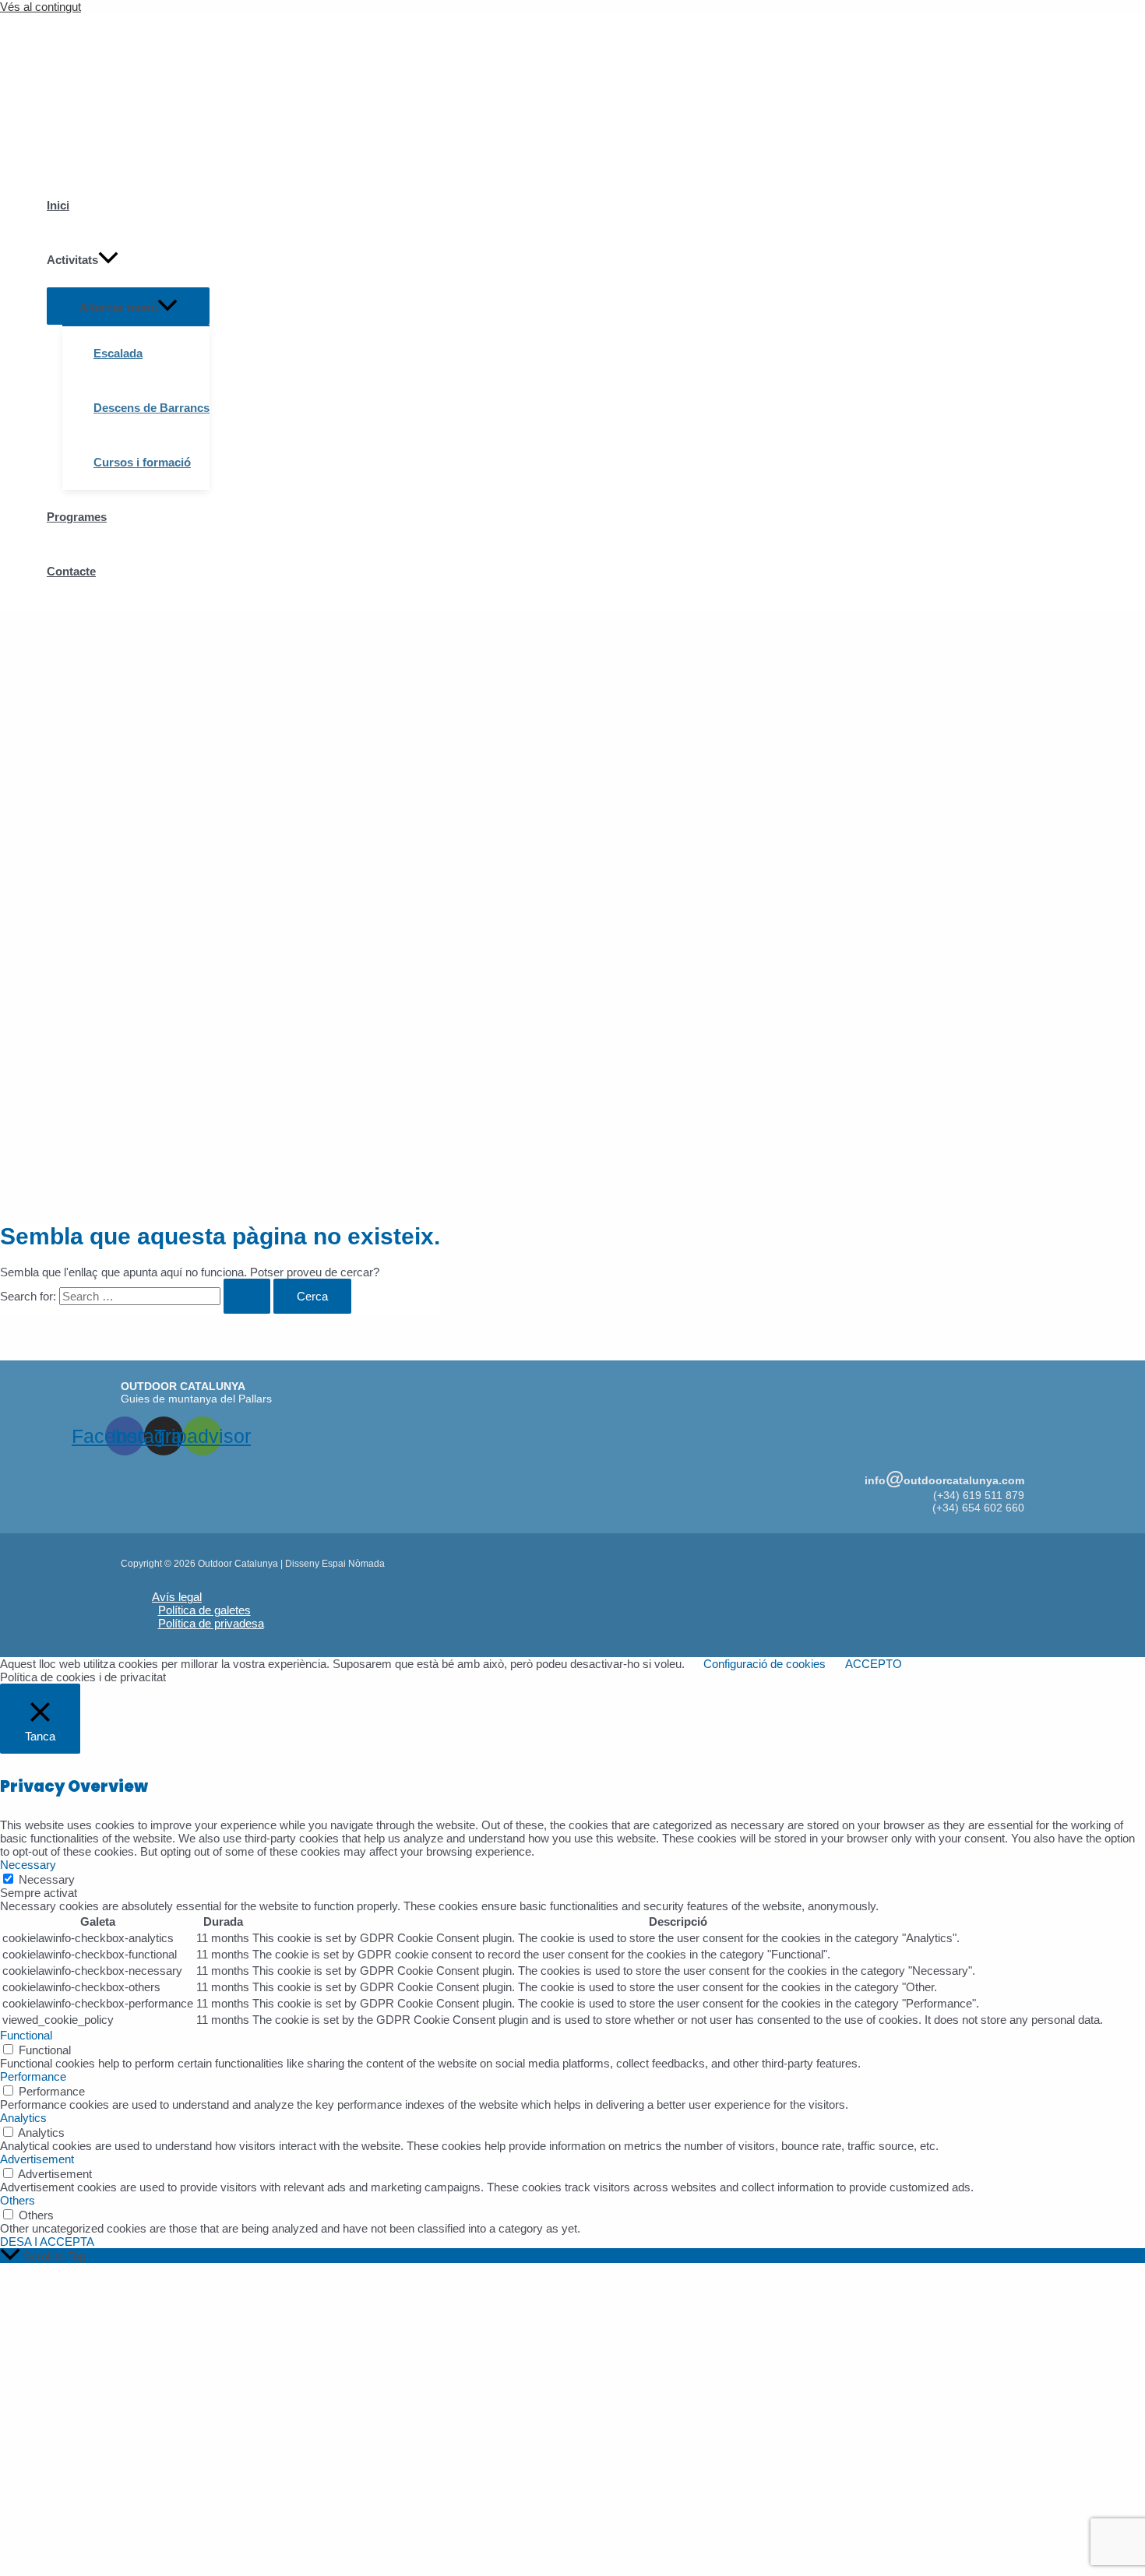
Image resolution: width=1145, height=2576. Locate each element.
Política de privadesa (211, 1623)
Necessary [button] (28, 1865)
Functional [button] (26, 2035)
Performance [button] (33, 2076)
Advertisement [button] (37, 2159)
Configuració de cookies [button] (765, 1664)
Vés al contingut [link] (41, 7)
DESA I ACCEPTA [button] (47, 2242)
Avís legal (177, 1597)
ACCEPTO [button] (874, 1664)
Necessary (47, 1879)
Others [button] (18, 2200)
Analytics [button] (23, 2118)
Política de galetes (204, 1610)
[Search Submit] (247, 1296)
